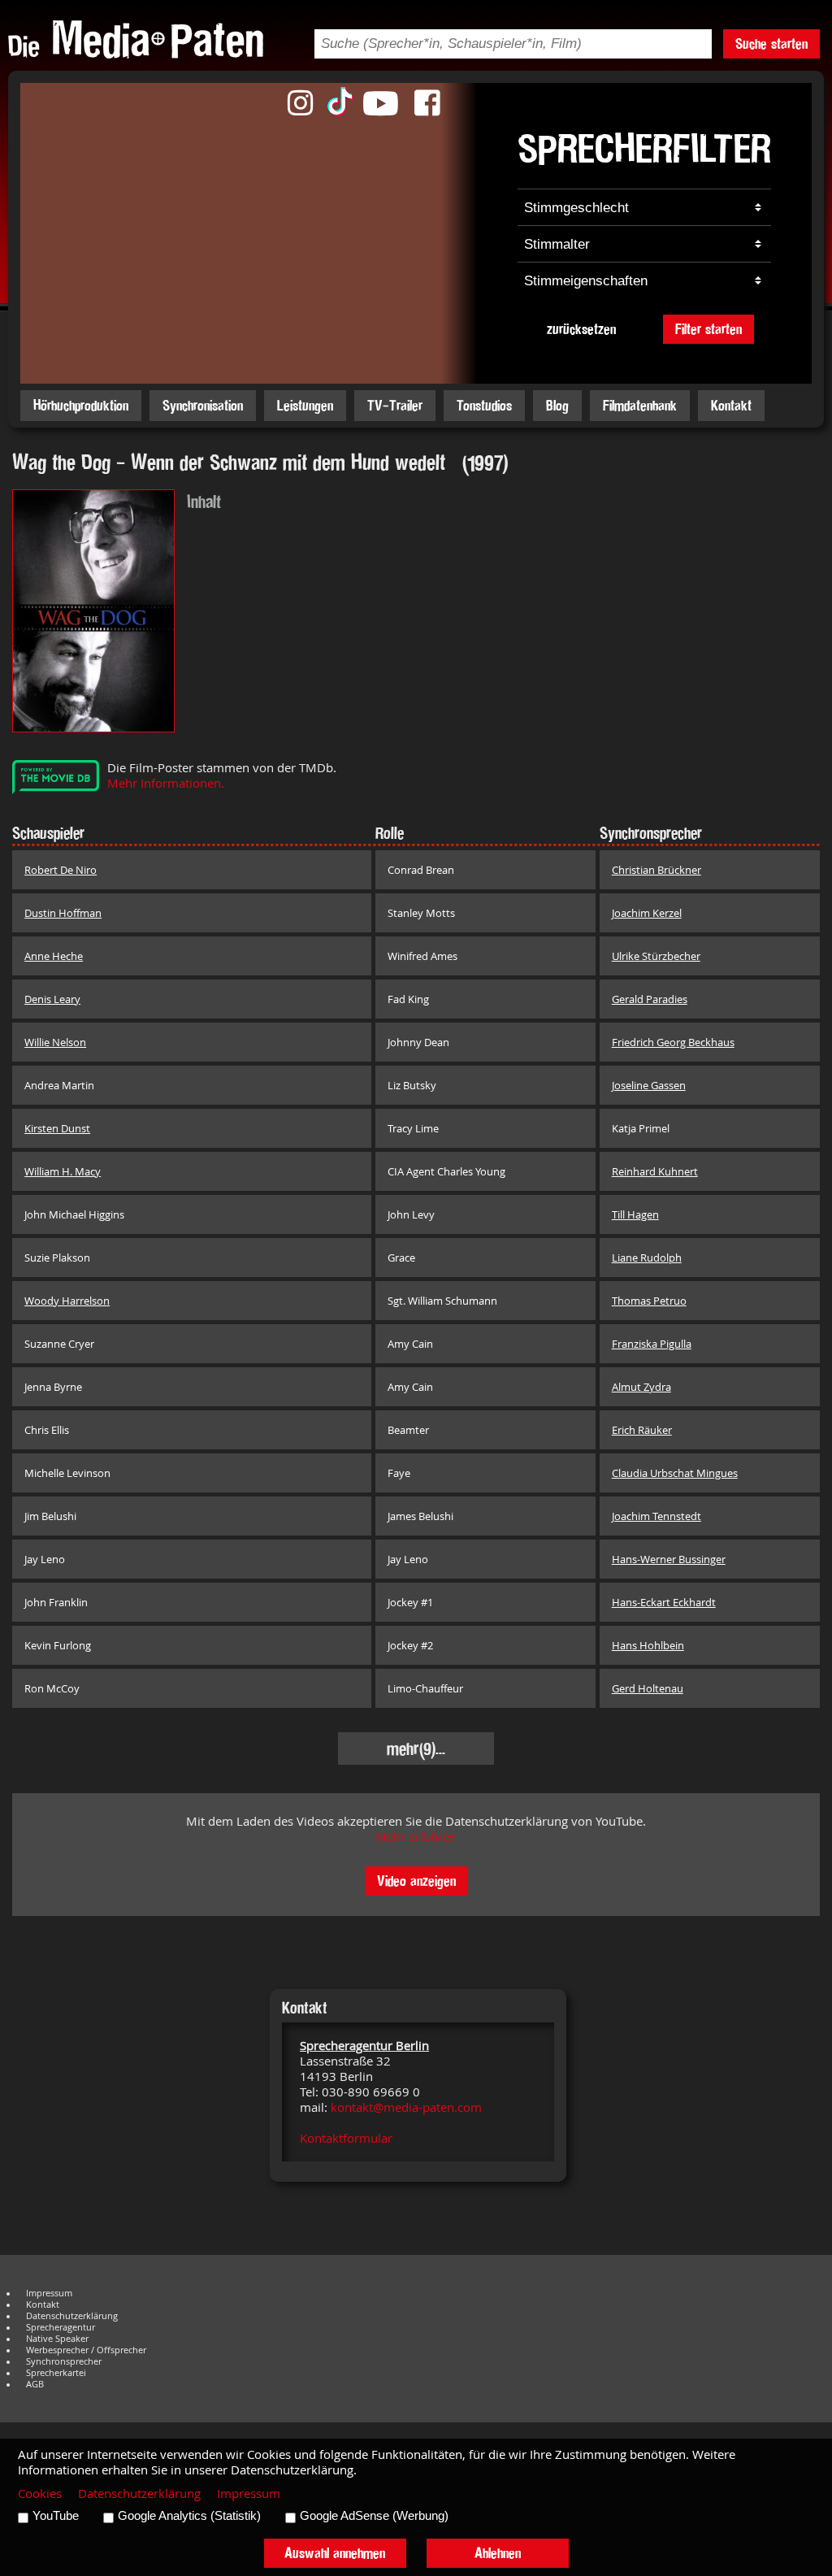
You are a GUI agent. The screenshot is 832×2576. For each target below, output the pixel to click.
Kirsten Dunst (57, 1128)
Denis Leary (52, 999)
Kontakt (731, 405)
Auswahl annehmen (335, 2553)
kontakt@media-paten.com (406, 2107)
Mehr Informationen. (166, 783)
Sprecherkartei (56, 2373)
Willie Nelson (55, 1042)
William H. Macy (63, 1171)
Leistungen (305, 405)
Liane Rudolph (647, 1258)
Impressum (49, 2293)
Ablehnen (498, 2553)
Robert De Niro (61, 870)
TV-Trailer (395, 405)
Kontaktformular (346, 2138)
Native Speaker (57, 2339)
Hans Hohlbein (648, 1645)
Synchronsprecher (64, 2361)
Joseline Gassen (649, 1085)
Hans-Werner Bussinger (669, 1559)
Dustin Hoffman (63, 913)
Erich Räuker (642, 1430)
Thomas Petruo (649, 1301)
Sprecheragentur (61, 2327)
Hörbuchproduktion (81, 405)
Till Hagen (635, 1214)
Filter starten (708, 329)
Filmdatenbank (640, 405)
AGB (35, 2384)
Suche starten (771, 43)
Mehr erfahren (416, 1837)
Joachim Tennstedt (656, 1516)
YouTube (56, 2516)
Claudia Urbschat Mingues (675, 1473)
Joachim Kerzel (647, 913)
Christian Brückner (656, 870)
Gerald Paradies (650, 999)
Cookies (40, 2493)
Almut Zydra (641, 1387)
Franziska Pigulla (652, 1344)
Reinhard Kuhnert (655, 1171)
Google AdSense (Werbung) (374, 2516)
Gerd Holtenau (648, 1688)
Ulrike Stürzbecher (656, 956)
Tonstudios (484, 405)
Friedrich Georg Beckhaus (673, 1042)
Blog (557, 405)
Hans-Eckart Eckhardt (664, 1602)
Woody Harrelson (67, 1301)
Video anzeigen (416, 1881)
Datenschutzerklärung (72, 2316)
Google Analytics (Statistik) (189, 2516)
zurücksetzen (581, 329)
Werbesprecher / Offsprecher (86, 2350)
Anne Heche (54, 956)
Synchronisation (203, 405)
